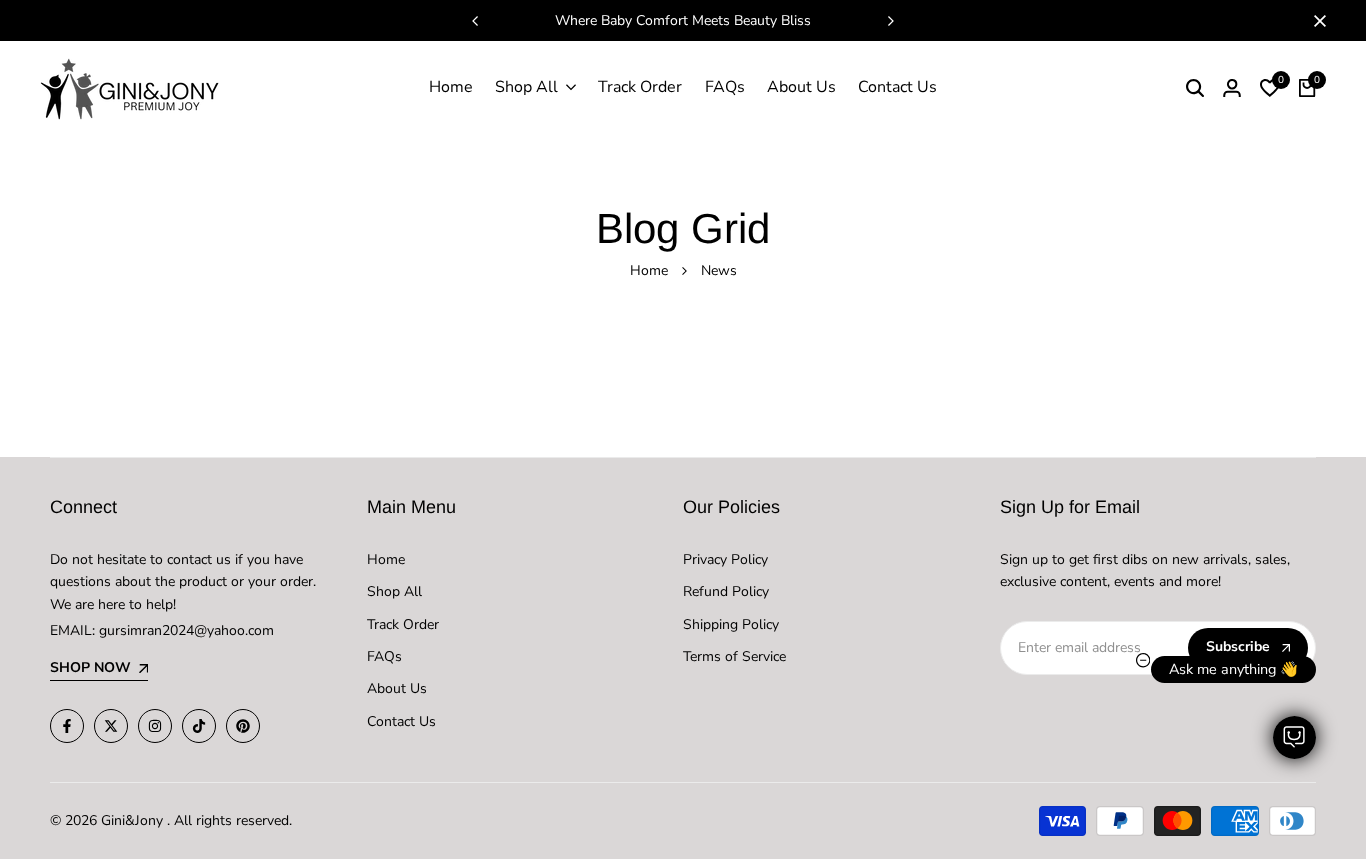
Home (649, 270)
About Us (397, 688)
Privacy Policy (725, 559)
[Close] (1316, 21)
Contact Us (401, 721)
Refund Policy (726, 591)
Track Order (403, 624)
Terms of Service (734, 656)
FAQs (384, 656)
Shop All (394, 591)
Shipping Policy (731, 624)
